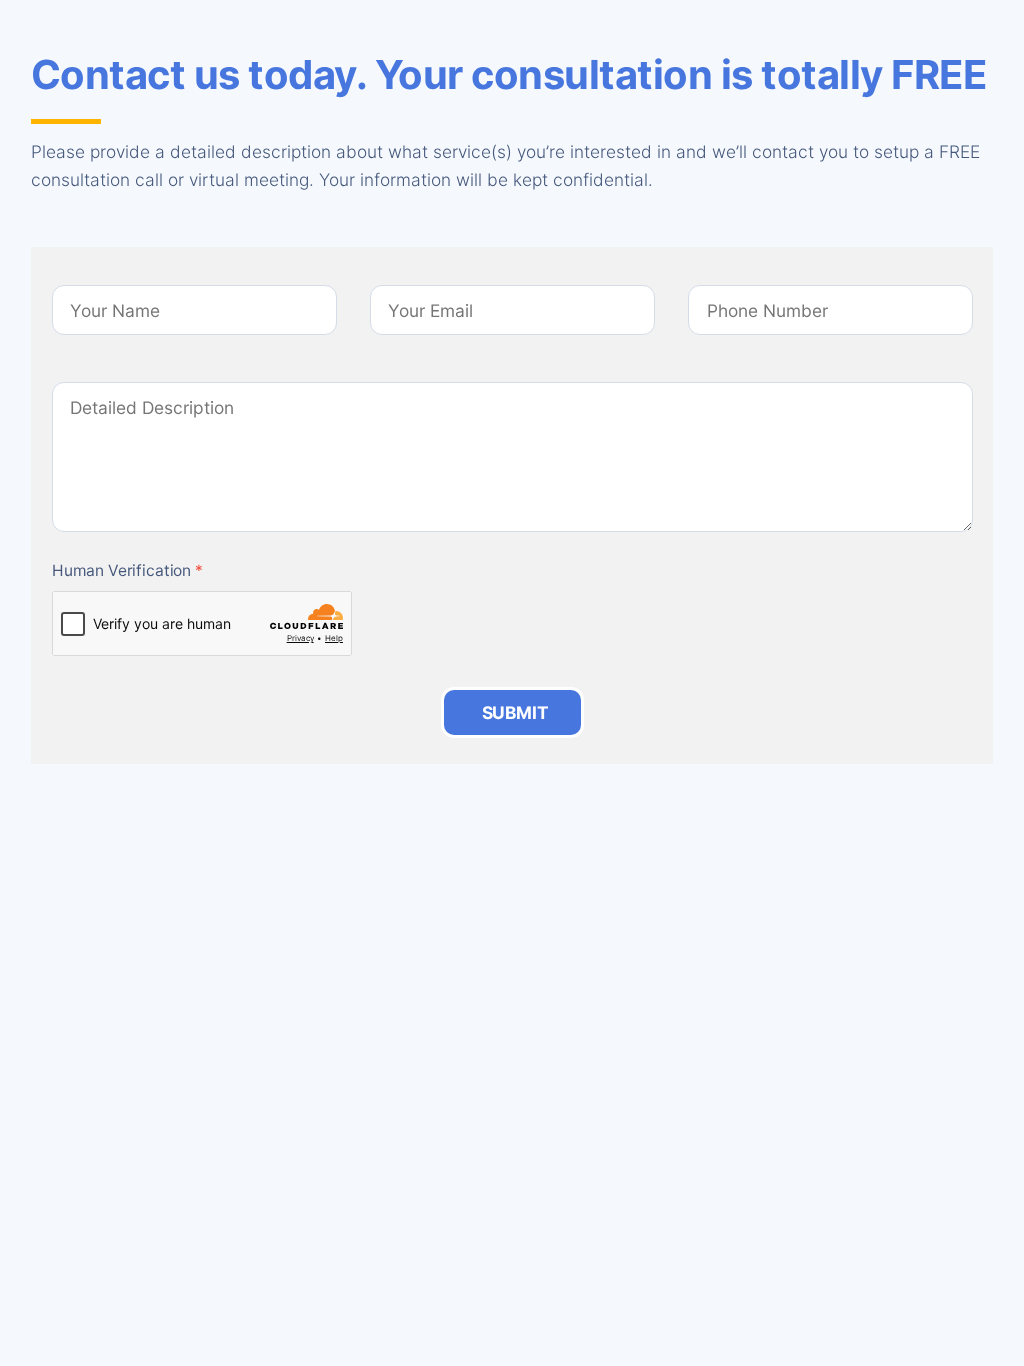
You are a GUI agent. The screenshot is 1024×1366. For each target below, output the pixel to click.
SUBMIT (515, 712)
